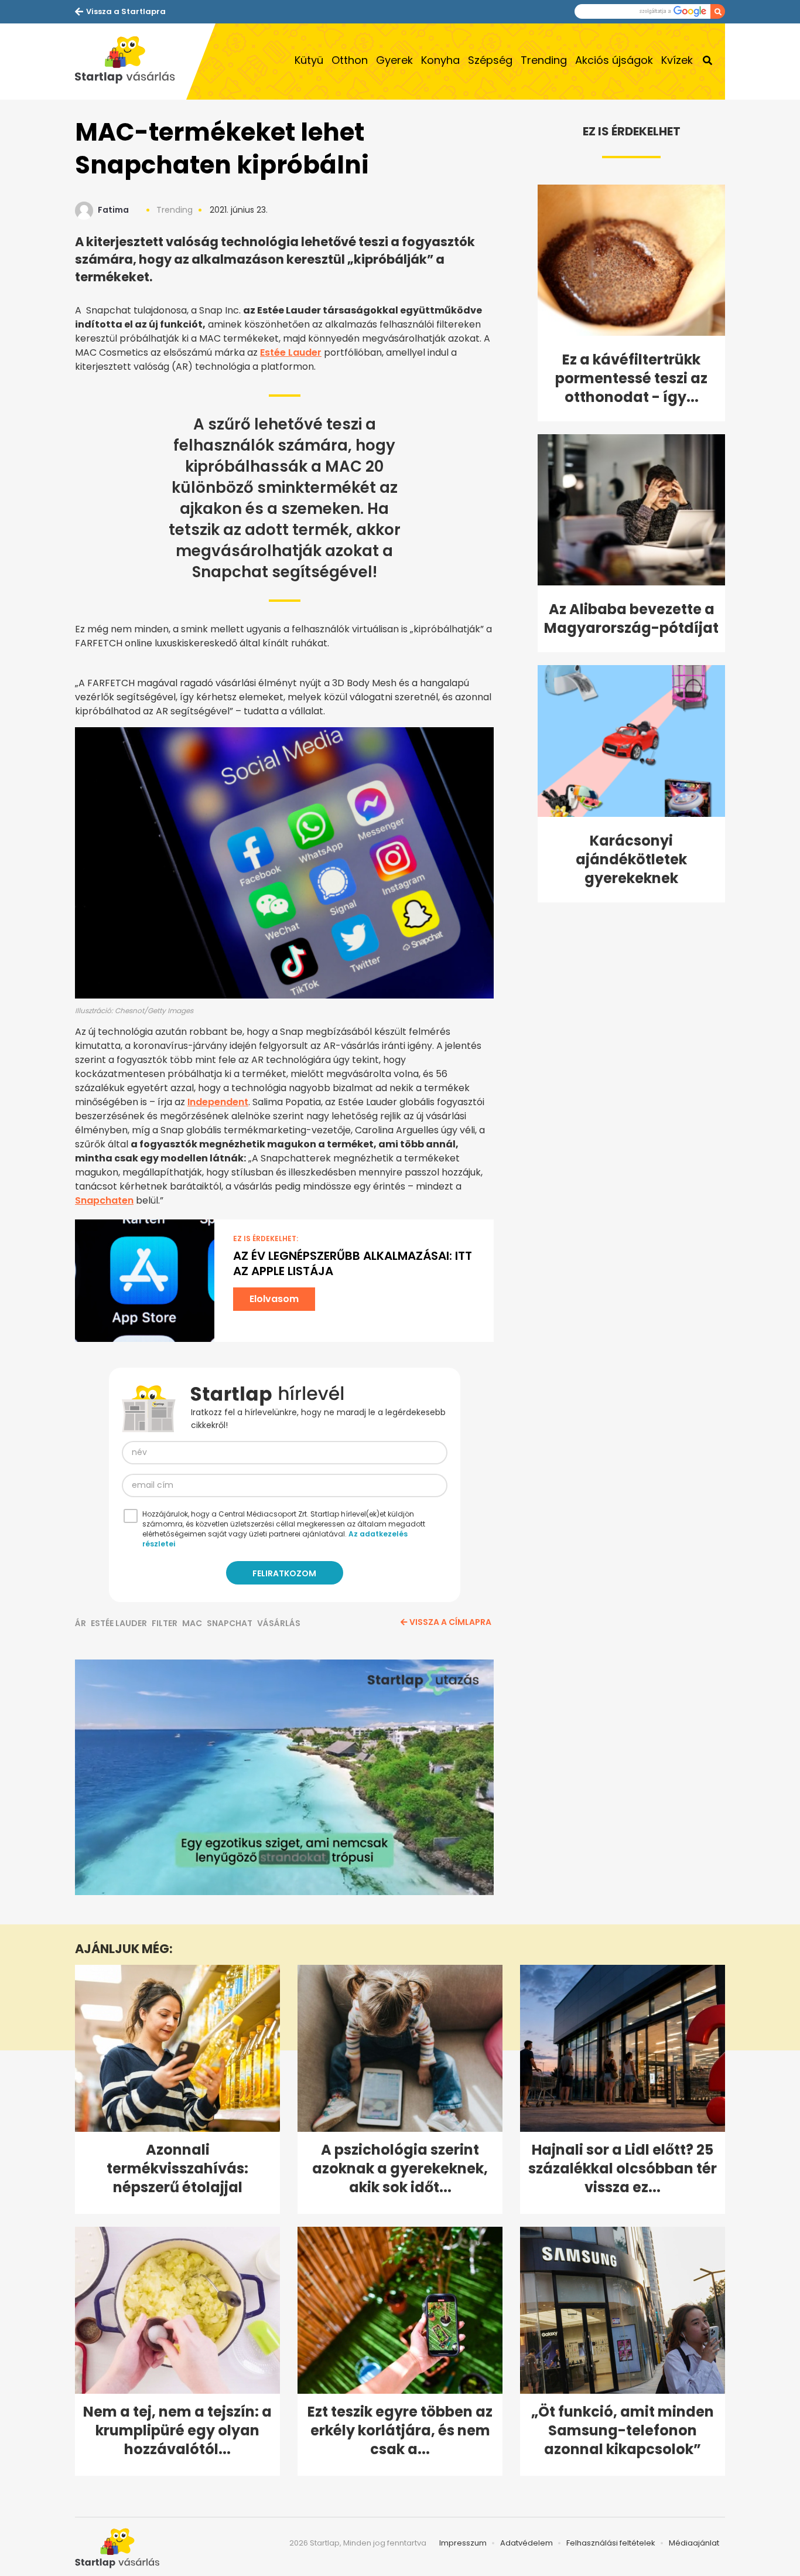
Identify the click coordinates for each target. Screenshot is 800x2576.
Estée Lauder (291, 352)
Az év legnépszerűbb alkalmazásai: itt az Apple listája (353, 1263)
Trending (544, 60)
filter (165, 1623)
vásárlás (279, 1623)
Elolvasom (274, 1299)
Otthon (350, 60)
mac (192, 1623)
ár (81, 1623)
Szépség (490, 60)
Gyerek (394, 60)
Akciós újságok (614, 60)
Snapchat (230, 1623)
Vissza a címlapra (450, 1622)
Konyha (440, 60)
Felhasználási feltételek (611, 2543)
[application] (284, 1777)
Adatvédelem (527, 2543)
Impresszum (463, 2543)
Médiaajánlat (694, 2543)
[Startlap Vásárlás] (131, 62)
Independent (218, 1102)
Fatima (113, 210)
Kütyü (309, 60)
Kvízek (677, 60)
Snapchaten (104, 1200)
